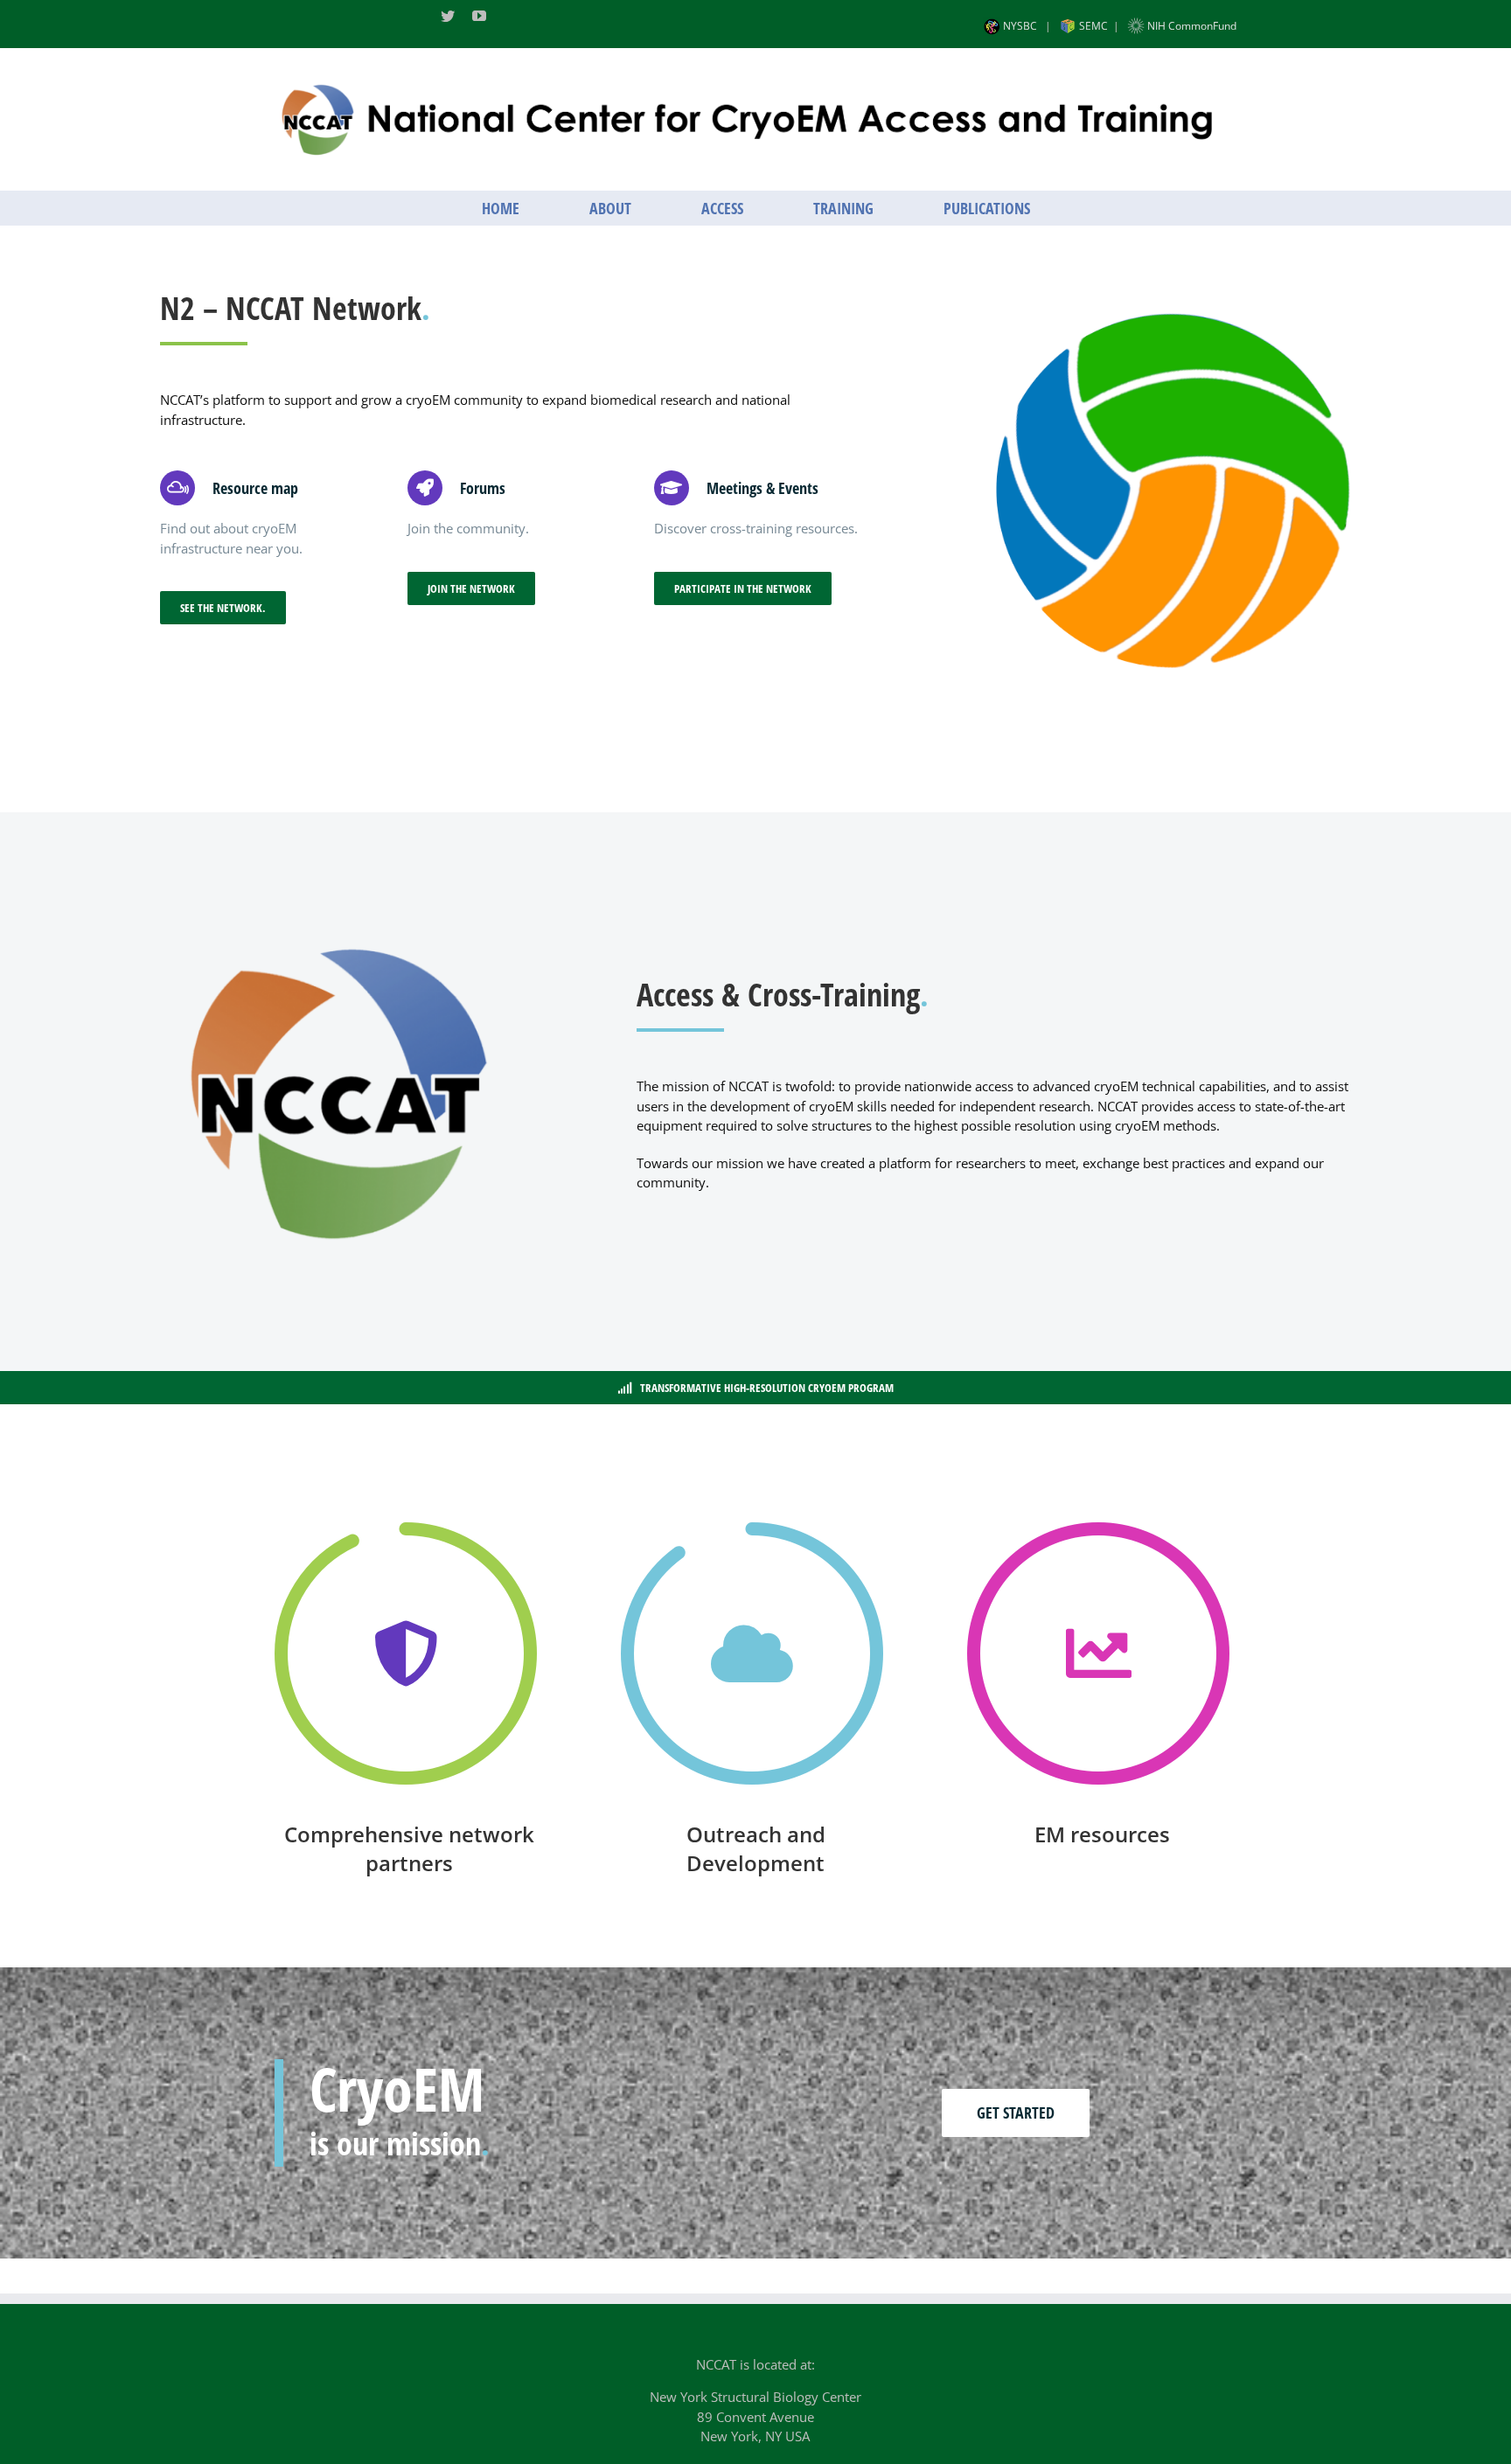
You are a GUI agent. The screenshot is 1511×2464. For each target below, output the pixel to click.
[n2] (1172, 319)
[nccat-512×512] (338, 919)
